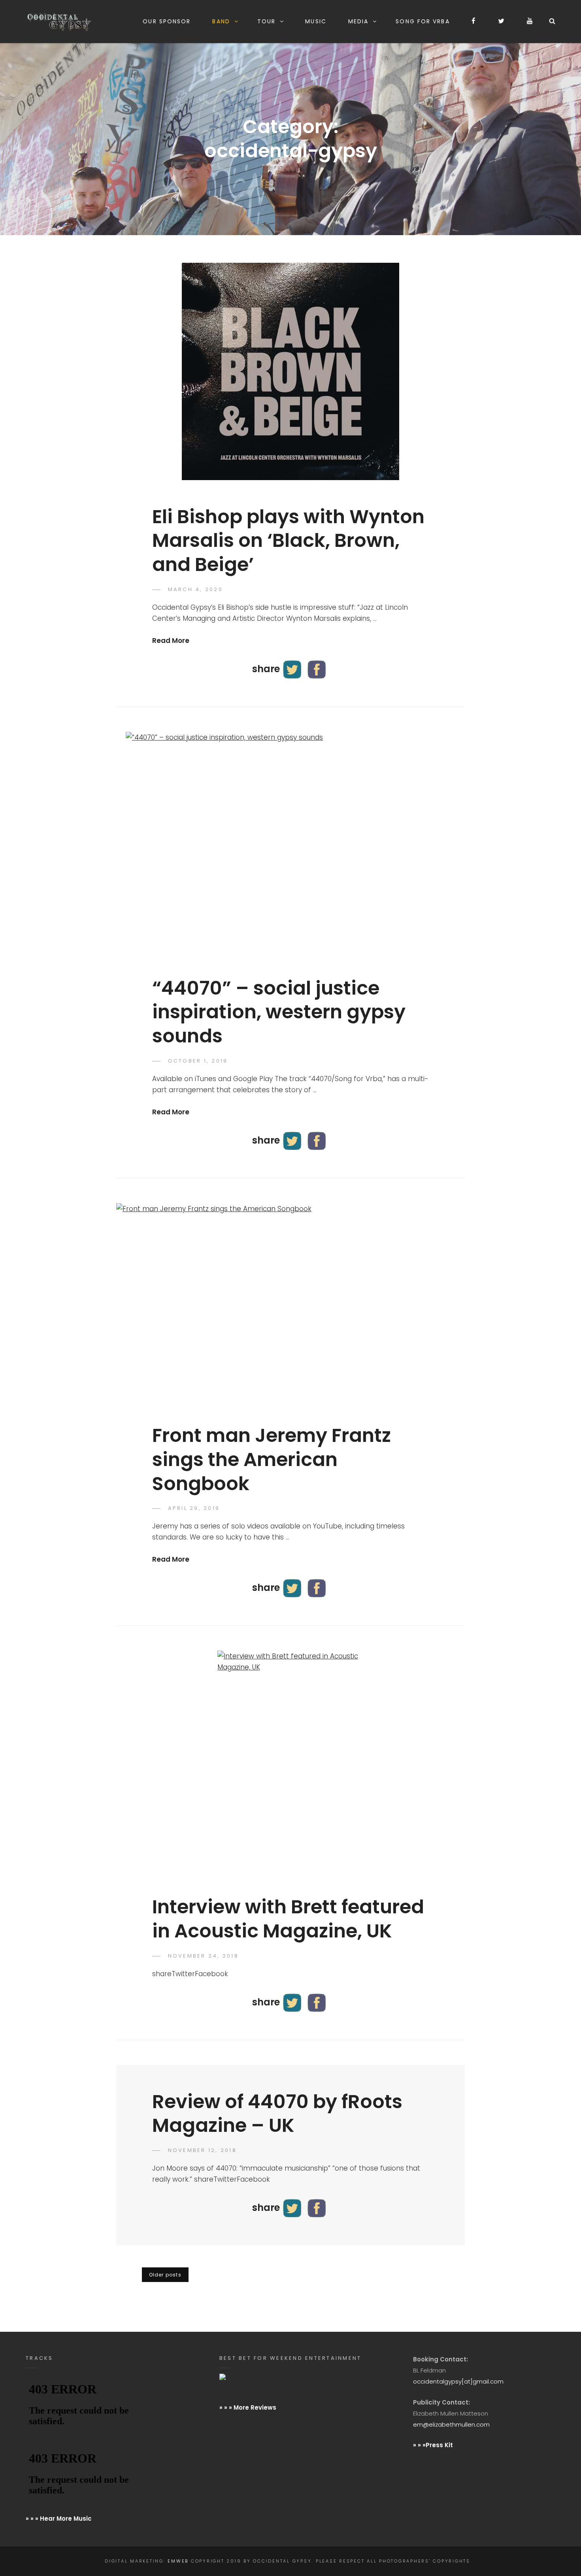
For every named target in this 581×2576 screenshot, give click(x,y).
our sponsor (167, 21)
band (221, 21)
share (266, 668)
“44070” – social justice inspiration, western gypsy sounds (279, 1012)
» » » (419, 2445)
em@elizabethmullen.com (451, 2424)
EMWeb (178, 2561)
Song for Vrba (423, 21)
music (315, 21)
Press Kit (439, 2445)
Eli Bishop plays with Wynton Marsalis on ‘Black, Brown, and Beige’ (288, 541)
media (358, 21)
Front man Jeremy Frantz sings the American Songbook (272, 1459)
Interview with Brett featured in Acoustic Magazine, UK (288, 1919)
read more (171, 641)
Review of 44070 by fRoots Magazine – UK (277, 2114)
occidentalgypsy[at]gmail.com (458, 2381)
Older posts (165, 2275)
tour (266, 21)
